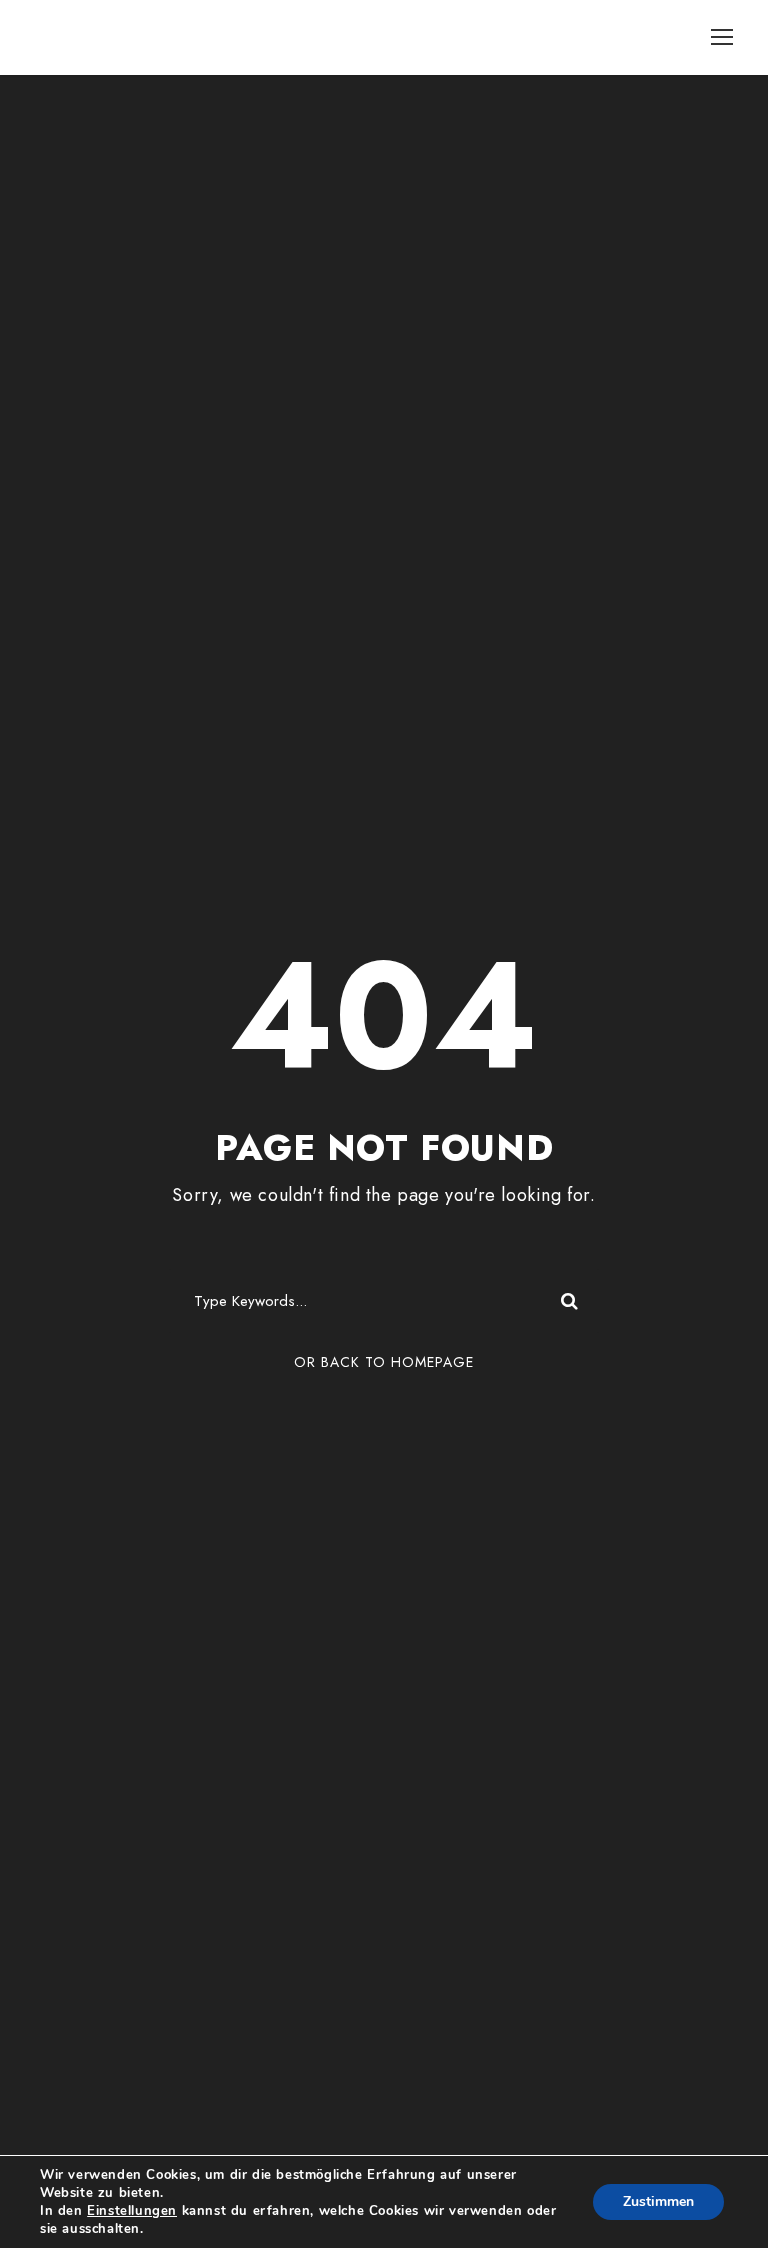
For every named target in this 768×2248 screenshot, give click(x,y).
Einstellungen (132, 2211)
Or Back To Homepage (384, 1362)
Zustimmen (658, 2201)
